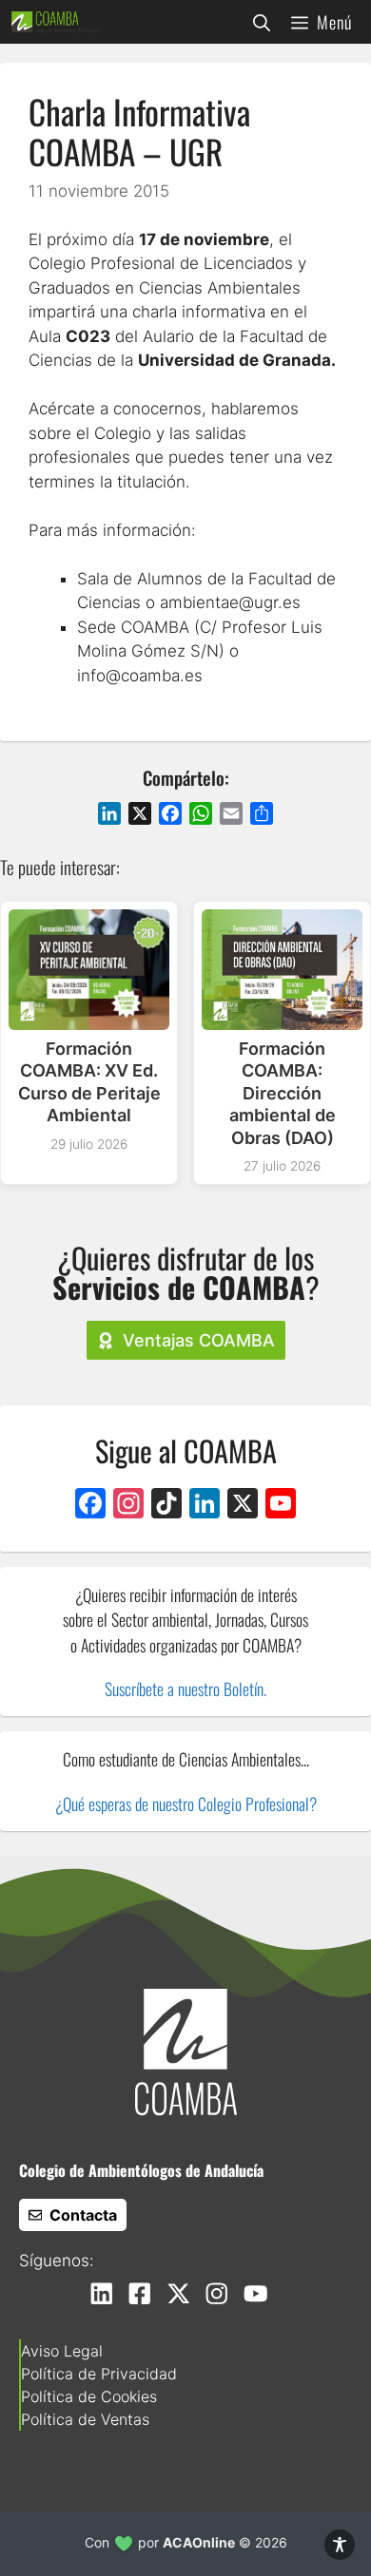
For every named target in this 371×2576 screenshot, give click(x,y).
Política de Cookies (89, 2396)
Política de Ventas (85, 2419)
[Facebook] (90, 1506)
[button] (262, 22)
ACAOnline (199, 2542)
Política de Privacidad (99, 2374)
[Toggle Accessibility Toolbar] (340, 2545)
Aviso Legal (62, 2351)
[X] (243, 1506)
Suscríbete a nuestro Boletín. (185, 1689)
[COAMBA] (55, 22)
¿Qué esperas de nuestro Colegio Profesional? (186, 1803)
